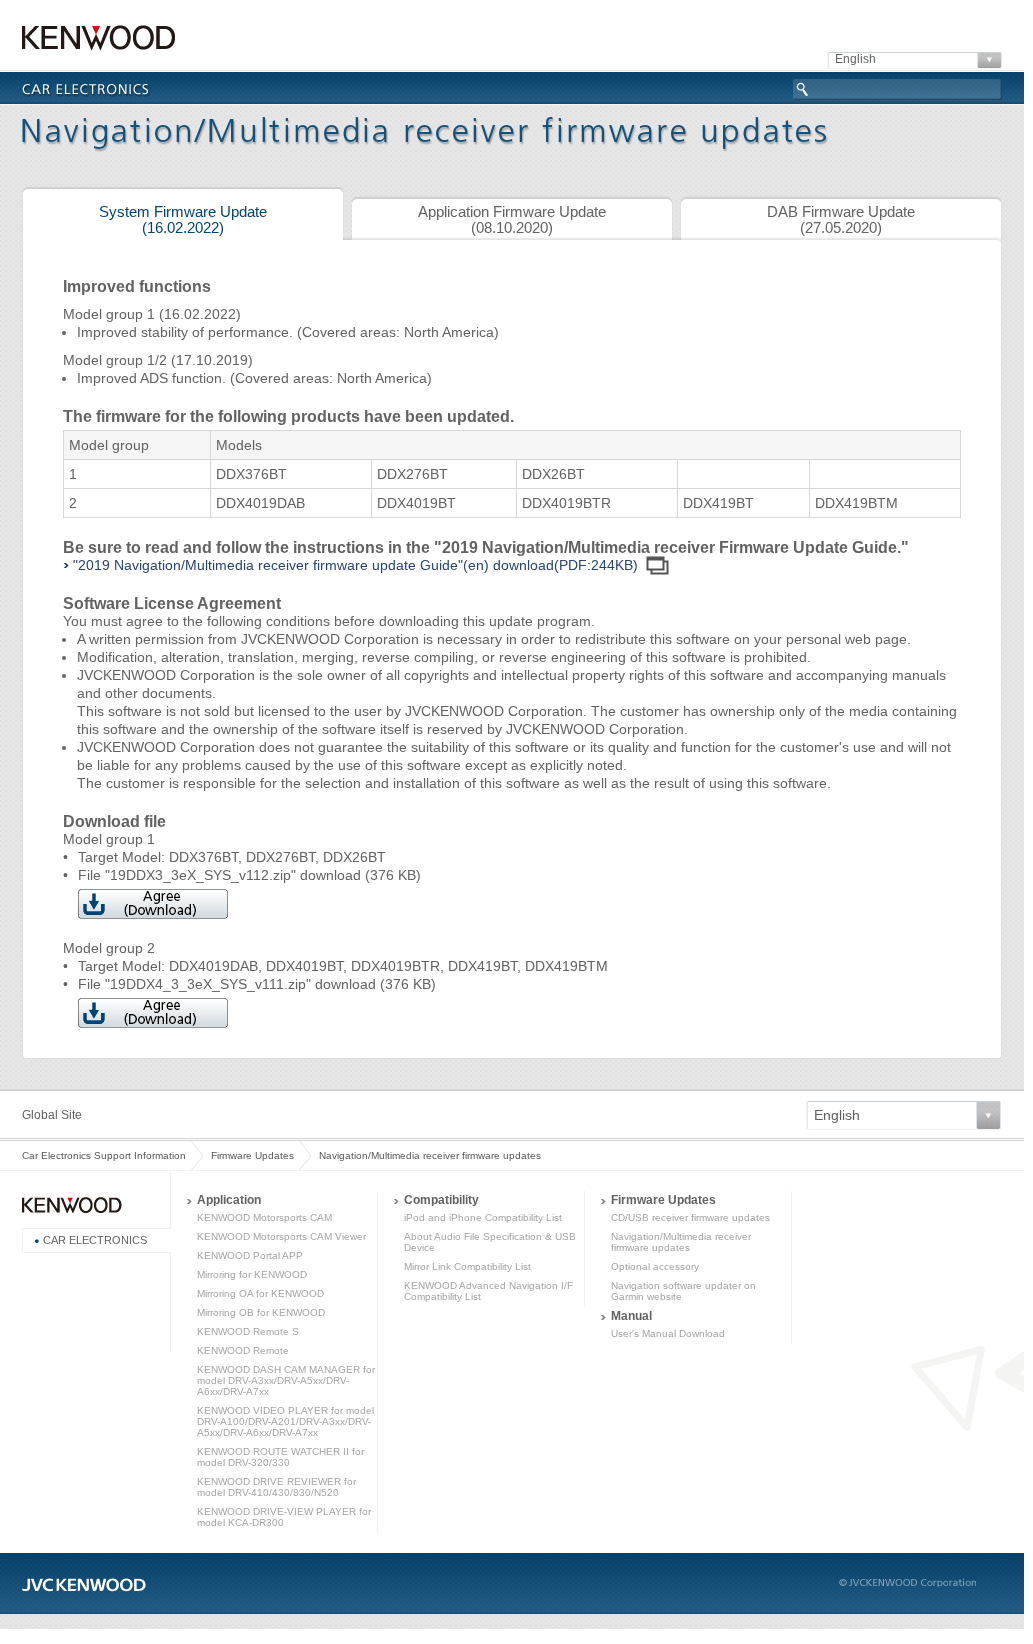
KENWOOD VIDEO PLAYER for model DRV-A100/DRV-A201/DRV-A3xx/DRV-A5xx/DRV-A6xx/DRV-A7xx (285, 1421)
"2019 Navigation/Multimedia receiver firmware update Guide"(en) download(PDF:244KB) (355, 565)
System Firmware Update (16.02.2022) (183, 220)
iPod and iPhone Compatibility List (483, 1217)
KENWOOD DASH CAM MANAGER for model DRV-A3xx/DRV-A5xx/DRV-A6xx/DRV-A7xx (286, 1380)
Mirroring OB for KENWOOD (261, 1312)
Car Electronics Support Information (104, 1155)
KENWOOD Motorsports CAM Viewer (281, 1236)
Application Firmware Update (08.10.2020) (512, 220)
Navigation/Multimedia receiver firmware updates (681, 1242)
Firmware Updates (252, 1155)
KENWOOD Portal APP (250, 1255)
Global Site (52, 1115)
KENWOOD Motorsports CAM (264, 1217)
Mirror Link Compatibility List (467, 1266)
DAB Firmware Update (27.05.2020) (841, 220)
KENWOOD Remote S (248, 1331)
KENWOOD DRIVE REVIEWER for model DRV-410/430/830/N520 (276, 1487)
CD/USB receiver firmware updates (690, 1217)
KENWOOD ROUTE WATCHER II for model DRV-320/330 (280, 1457)
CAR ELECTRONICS (95, 1240)
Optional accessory (655, 1266)
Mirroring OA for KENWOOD (260, 1293)
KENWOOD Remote (243, 1350)
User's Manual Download (668, 1333)
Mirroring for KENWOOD (252, 1274)
